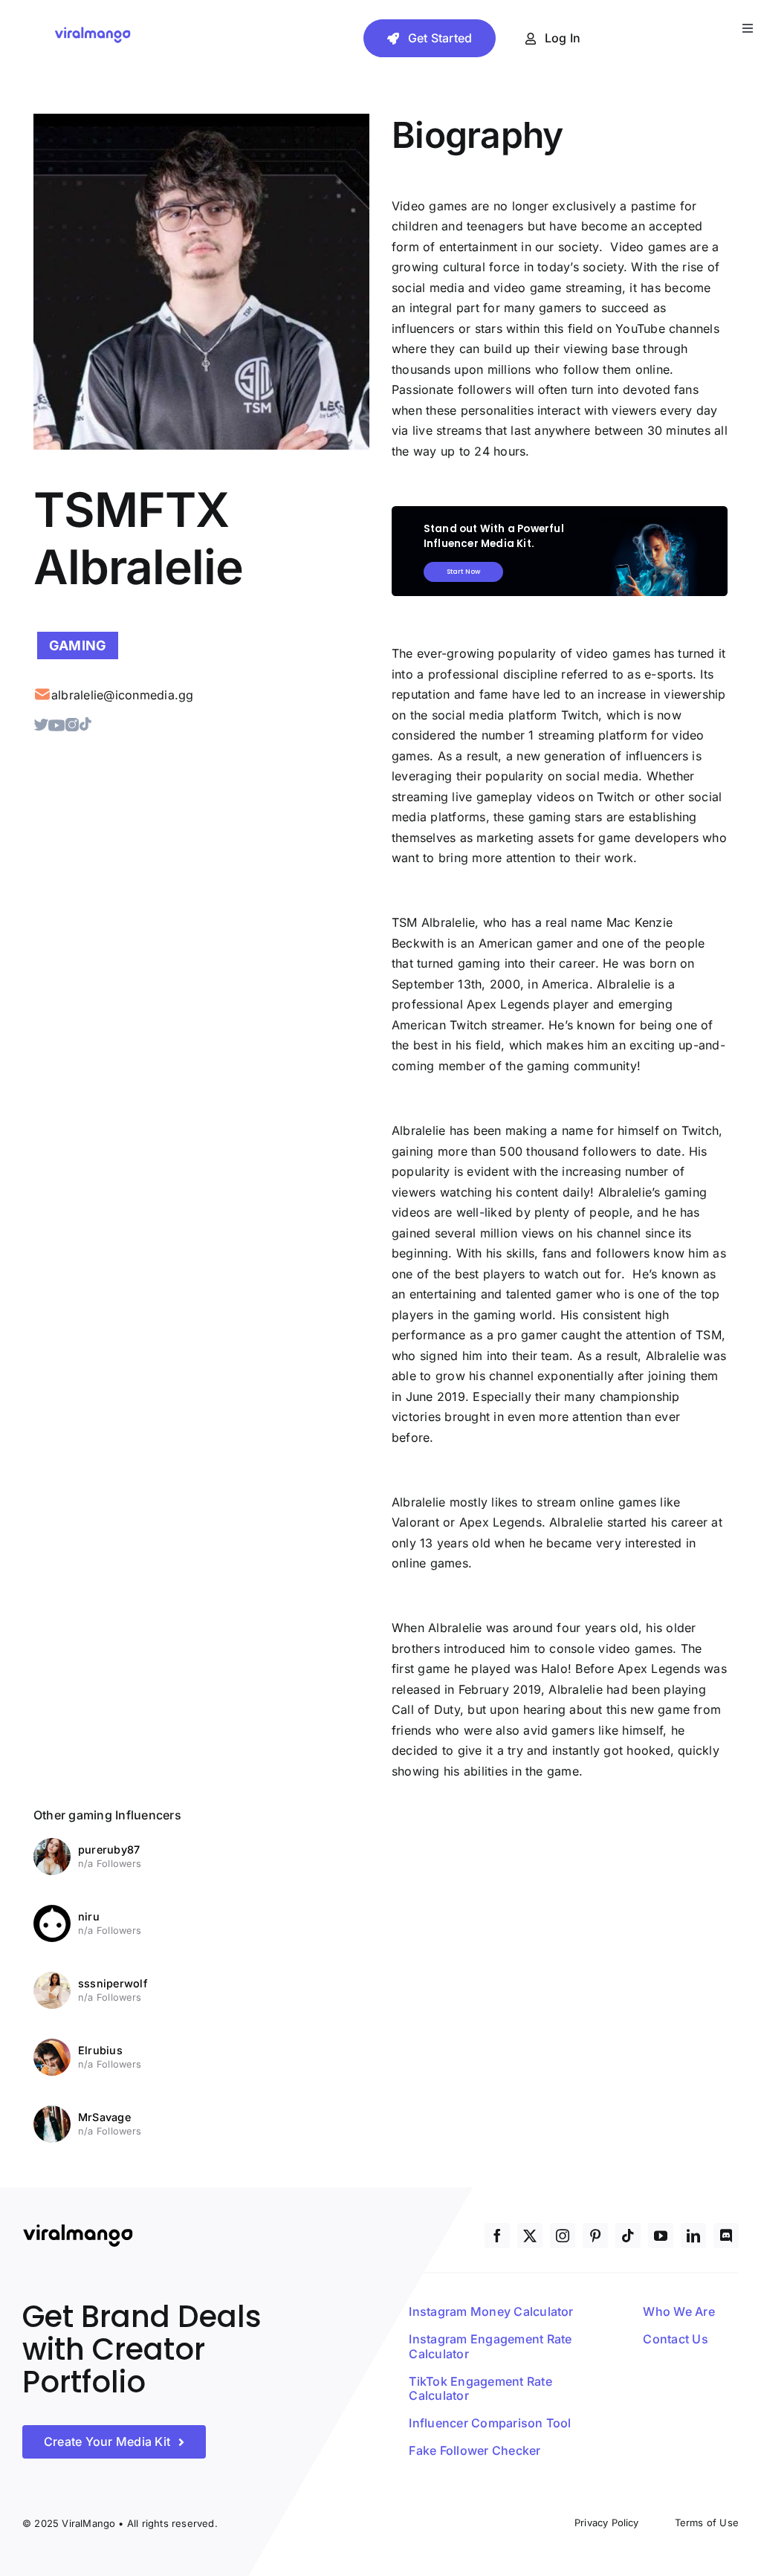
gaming (78, 645)
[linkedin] (693, 2236)
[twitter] (530, 2236)
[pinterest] (595, 2236)
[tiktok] (628, 2236)
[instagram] (563, 2236)
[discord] (726, 2236)
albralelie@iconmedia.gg (123, 695)
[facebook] (497, 2236)
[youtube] (661, 2236)
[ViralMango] (93, 30)
